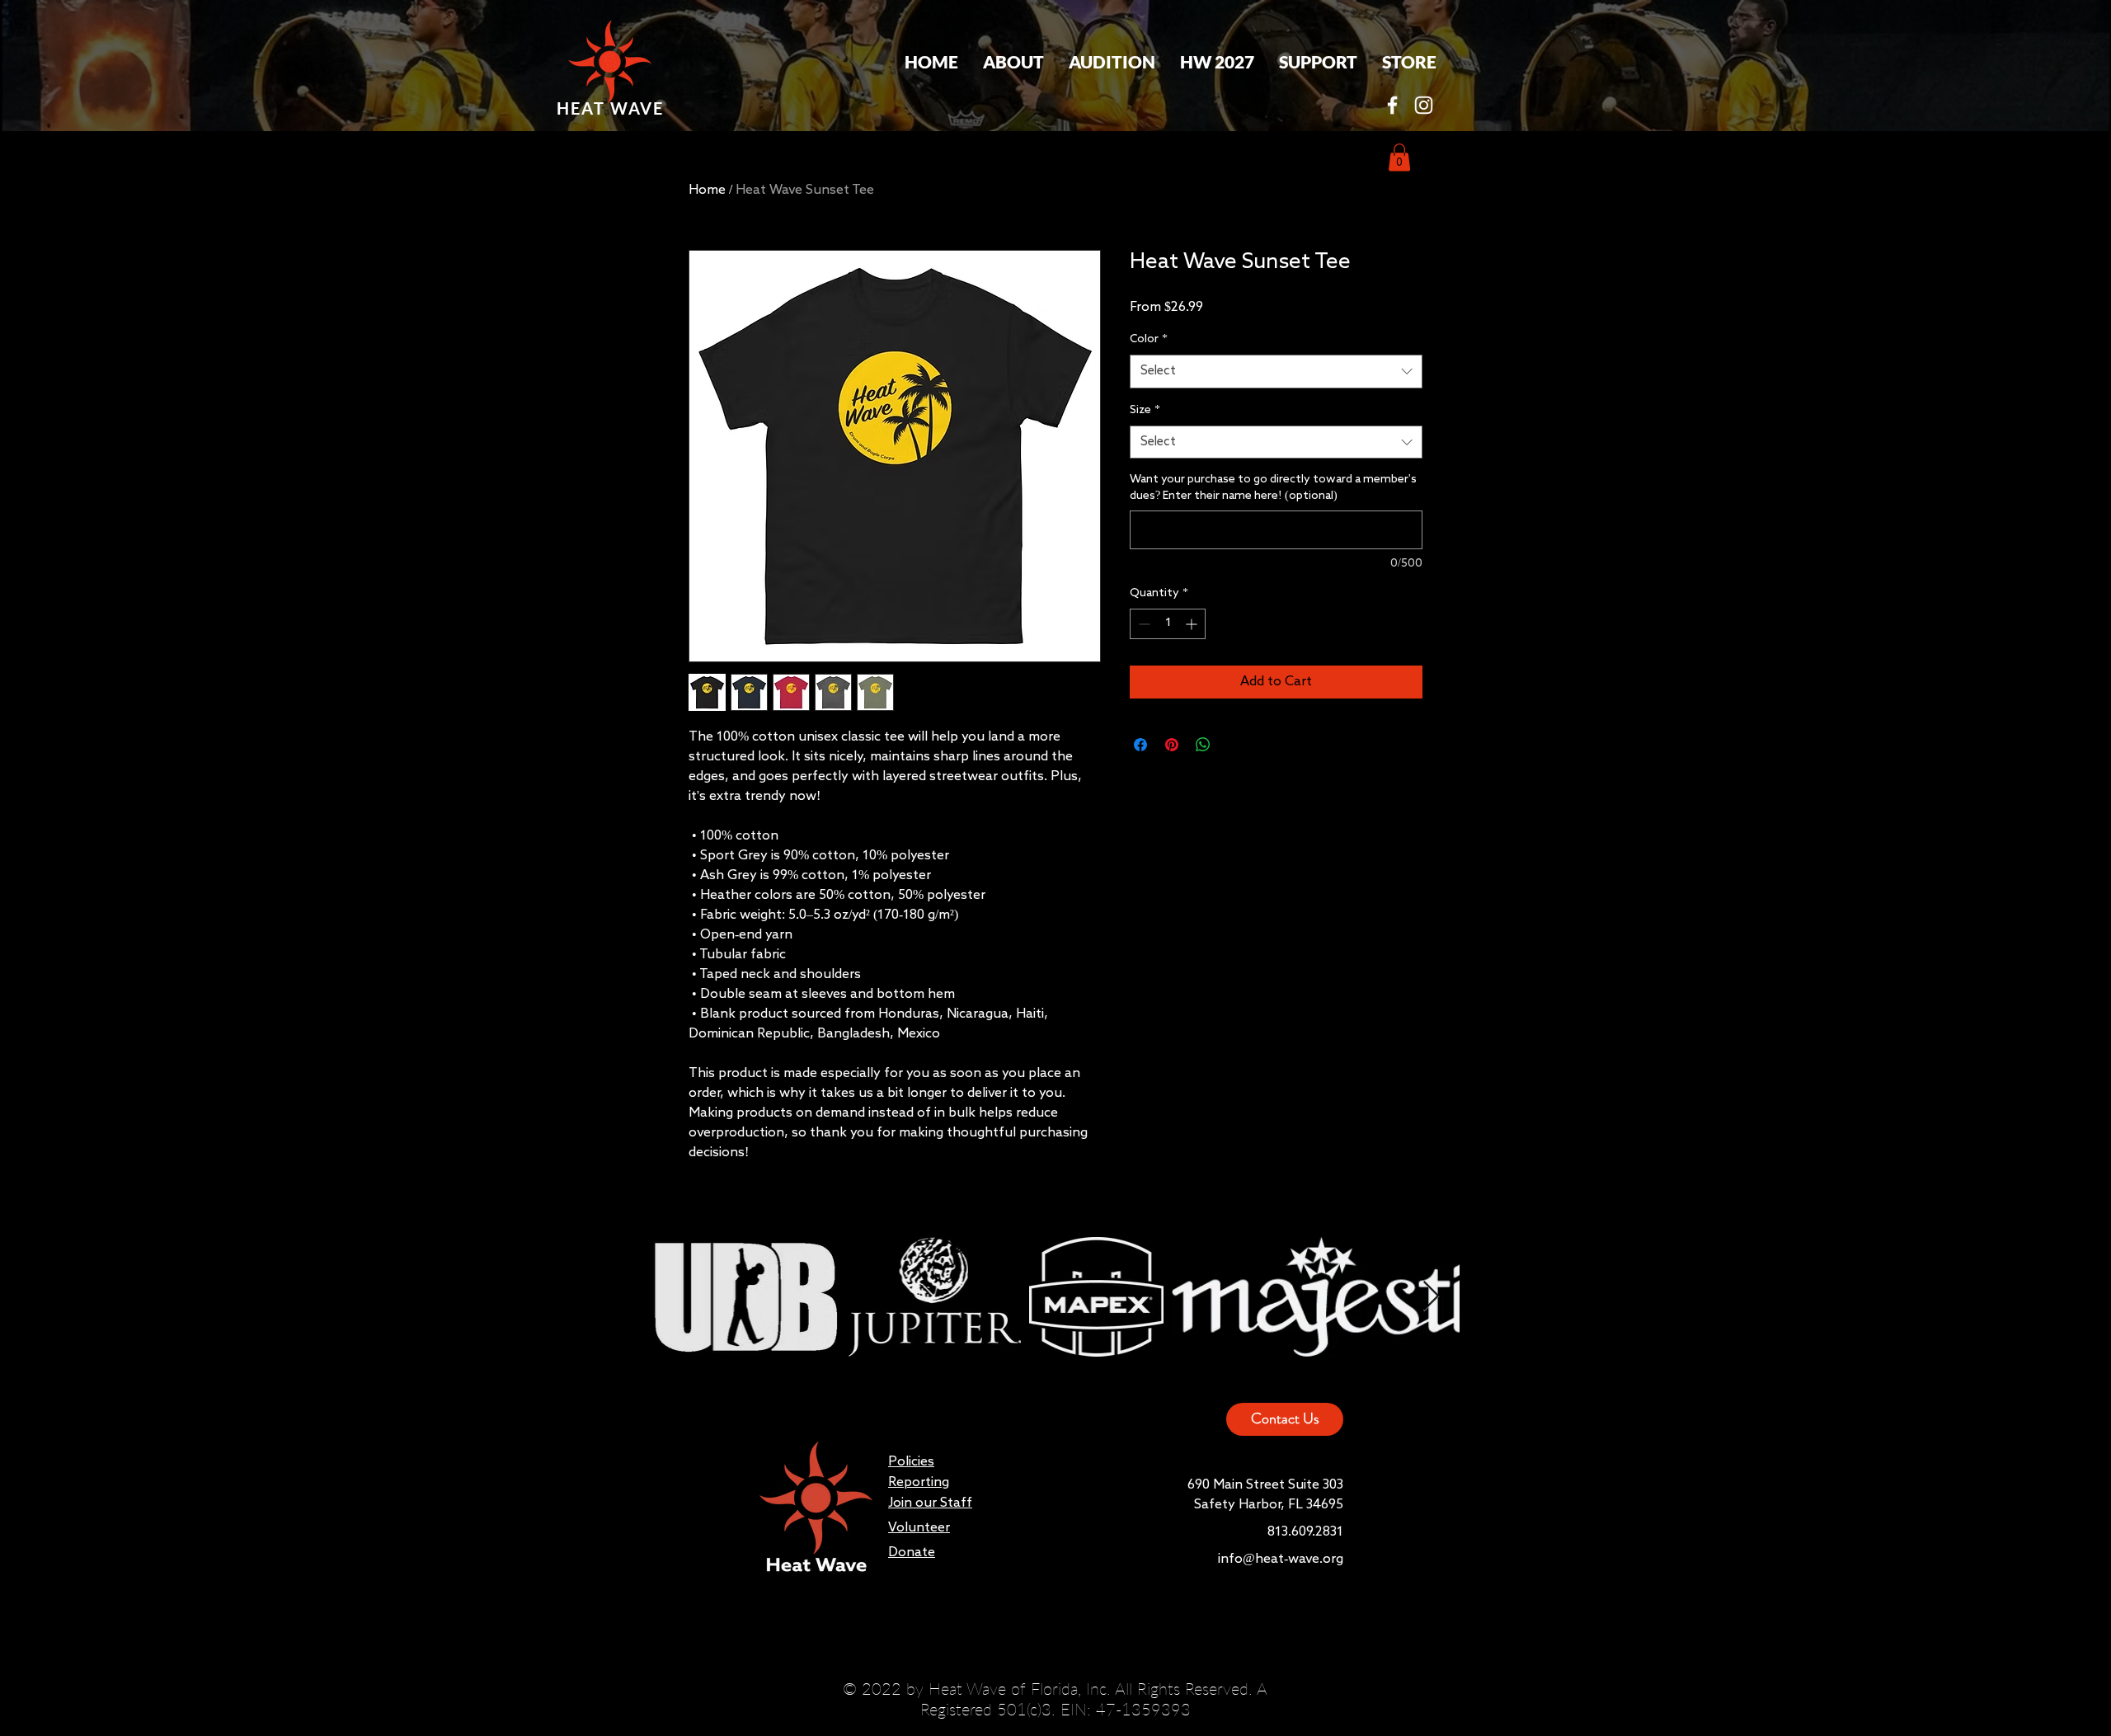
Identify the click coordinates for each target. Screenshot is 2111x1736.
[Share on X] (1234, 745)
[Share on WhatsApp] (1203, 745)
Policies (911, 1462)
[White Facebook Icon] (1392, 105)
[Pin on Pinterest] (1172, 745)
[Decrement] (1142, 624)
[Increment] (1193, 624)
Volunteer (919, 1528)
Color (1149, 339)
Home (707, 191)
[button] (1013, 62)
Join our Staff (930, 1503)
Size (1145, 410)
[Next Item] (1431, 1297)
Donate (912, 1553)
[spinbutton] (1168, 624)
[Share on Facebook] (1140, 745)
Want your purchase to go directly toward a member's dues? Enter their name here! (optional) (1273, 487)
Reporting (919, 1483)
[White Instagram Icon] (1424, 105)
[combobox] (1276, 372)
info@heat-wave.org (1281, 1560)
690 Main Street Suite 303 (1265, 1485)
